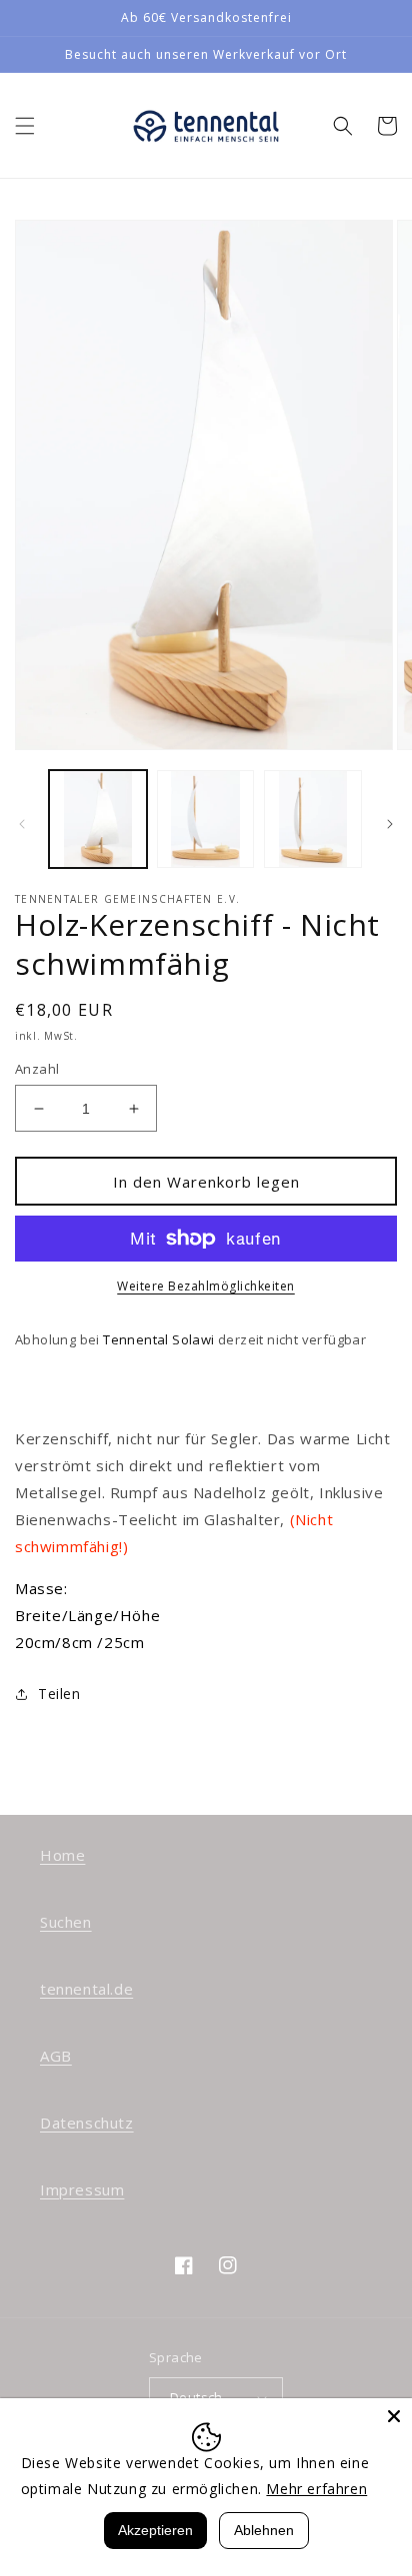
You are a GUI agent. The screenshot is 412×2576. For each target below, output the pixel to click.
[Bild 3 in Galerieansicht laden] (313, 819)
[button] (25, 126)
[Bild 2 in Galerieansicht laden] (206, 819)
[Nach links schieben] (22, 824)
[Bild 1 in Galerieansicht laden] (98, 819)
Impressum (82, 2189)
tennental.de (86, 1989)
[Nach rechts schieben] (390, 824)
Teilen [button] (59, 1694)
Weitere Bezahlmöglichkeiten (206, 1286)
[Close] (394, 2416)
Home (62, 1855)
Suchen (66, 1922)
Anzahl (37, 1069)
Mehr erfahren (316, 2489)
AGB (56, 2056)
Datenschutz (87, 2123)
